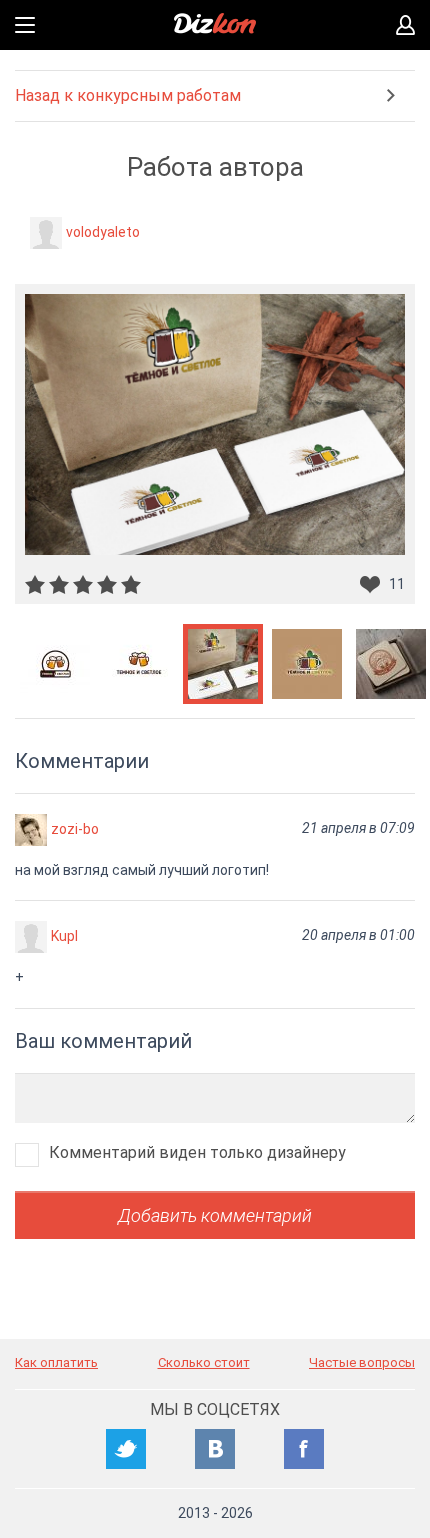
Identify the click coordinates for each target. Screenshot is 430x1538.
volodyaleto (103, 232)
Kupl (64, 936)
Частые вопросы (362, 1362)
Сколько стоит (204, 1362)
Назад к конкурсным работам (128, 95)
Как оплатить (56, 1362)
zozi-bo (75, 829)
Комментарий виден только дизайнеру (197, 1152)
